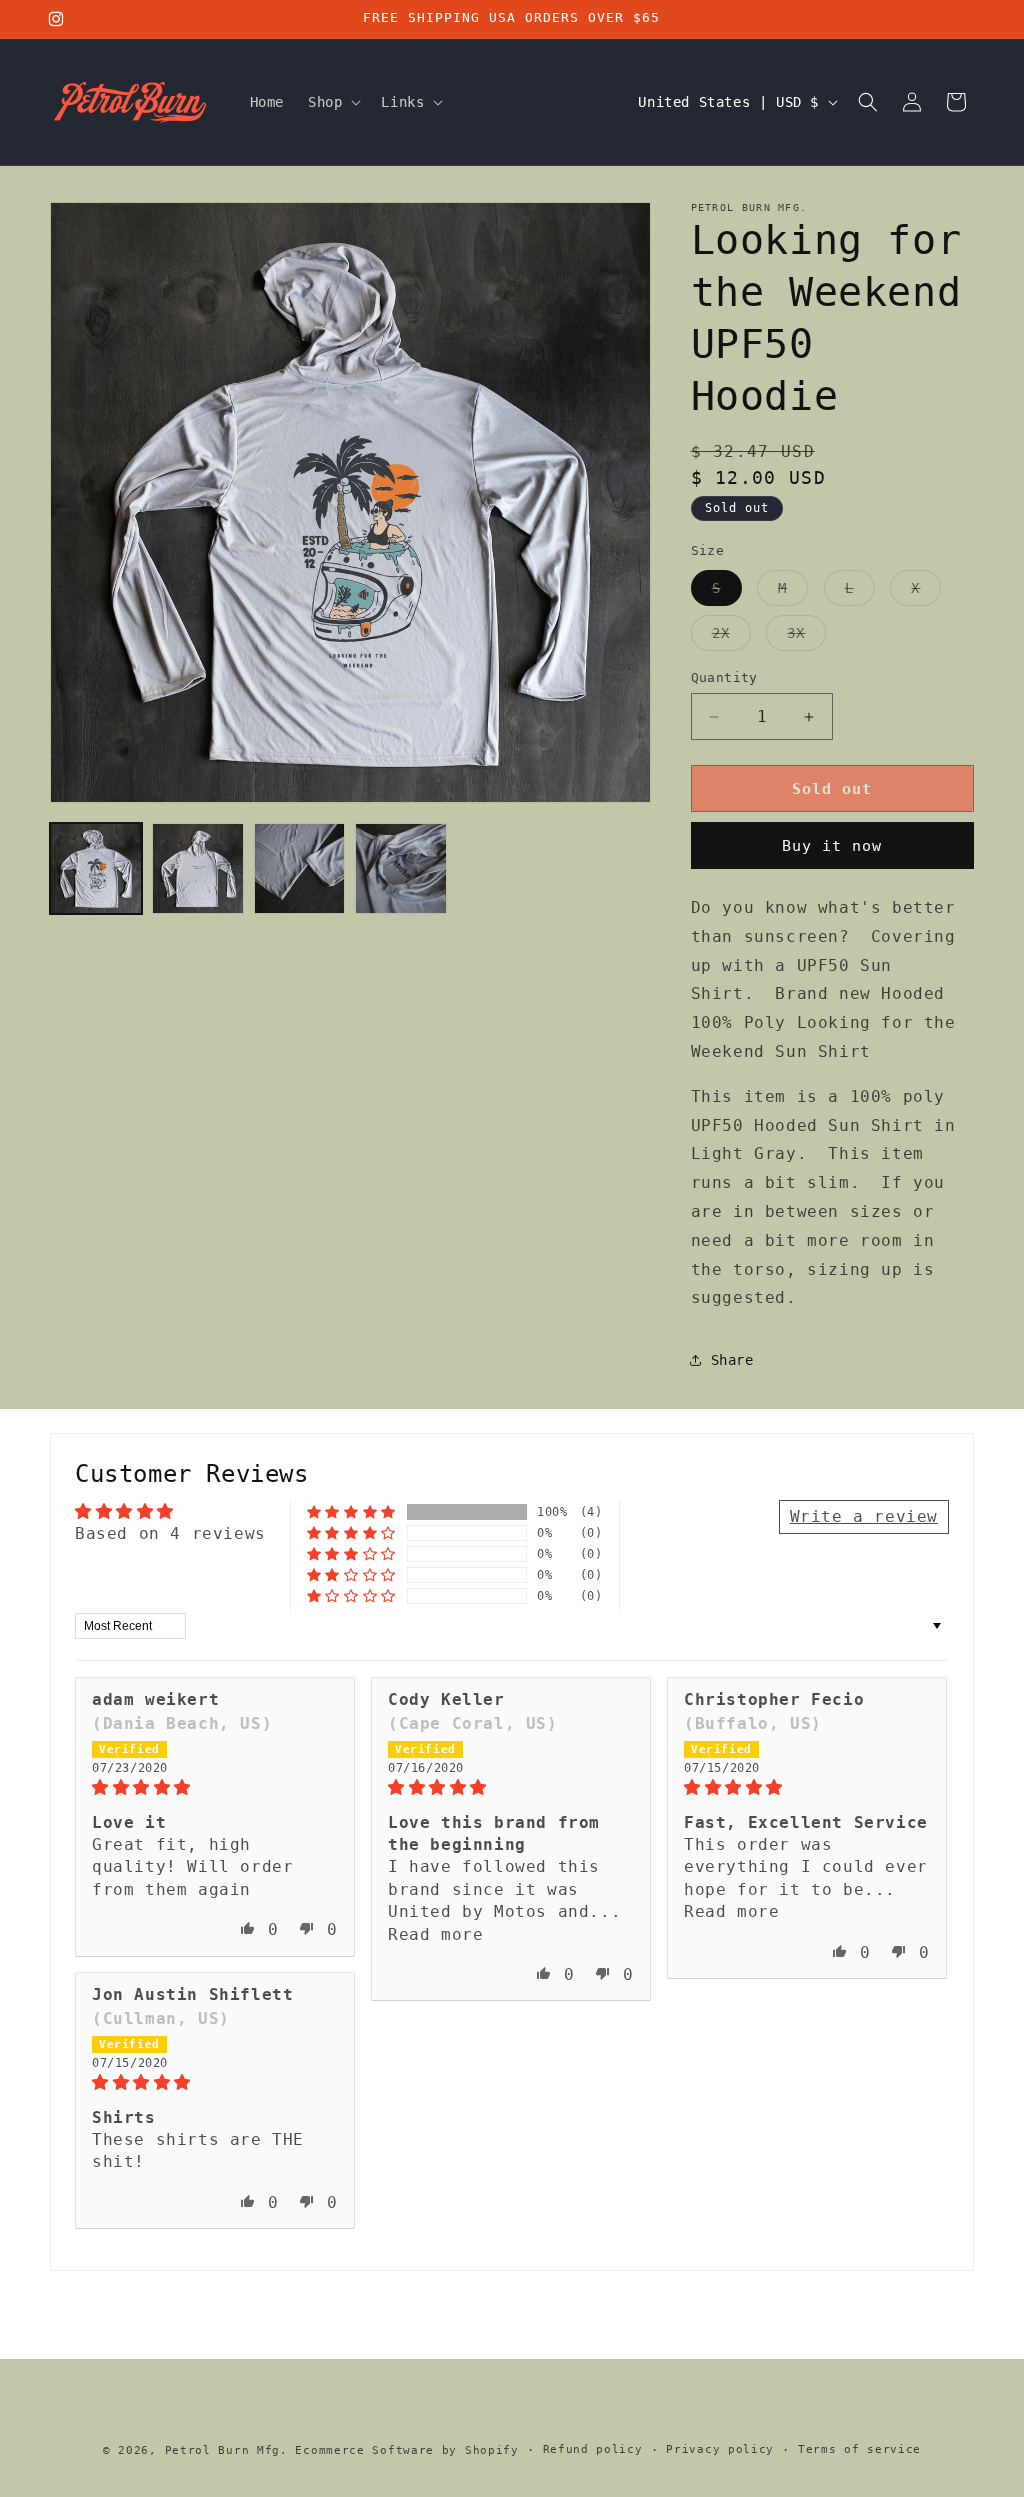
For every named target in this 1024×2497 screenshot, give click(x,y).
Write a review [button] (864, 1516)
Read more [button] (435, 1934)
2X (731, 637)
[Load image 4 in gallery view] (401, 869)
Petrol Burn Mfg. (226, 2450)
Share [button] (732, 1360)
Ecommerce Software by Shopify (406, 2450)
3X (806, 637)
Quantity (724, 677)
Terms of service (859, 2449)
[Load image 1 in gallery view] (96, 869)
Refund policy (593, 2449)
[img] (215, 1787)
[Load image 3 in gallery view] (300, 869)
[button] (332, 102)
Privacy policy (720, 2449)
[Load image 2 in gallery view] (198, 869)
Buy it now (832, 846)
